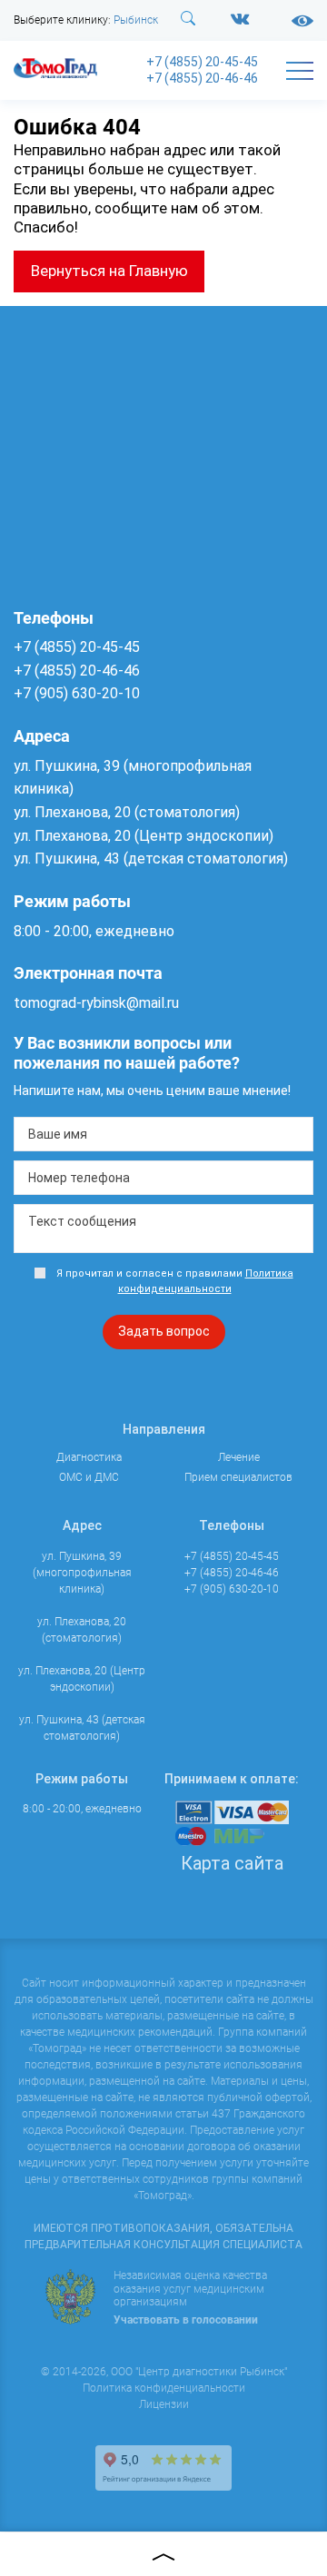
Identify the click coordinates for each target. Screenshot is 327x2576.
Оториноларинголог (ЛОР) (81, 769)
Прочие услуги (59, 1396)
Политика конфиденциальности (164, 2388)
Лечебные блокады (62, 1177)
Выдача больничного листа (83, 1425)
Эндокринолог (51, 966)
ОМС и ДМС (49, 1281)
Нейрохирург (47, 745)
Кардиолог (41, 695)
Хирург (31, 942)
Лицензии (164, 2404)
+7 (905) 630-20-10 (232, 1589)
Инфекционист (52, 670)
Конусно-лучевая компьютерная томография (57, 369)
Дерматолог (45, 646)
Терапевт (37, 893)
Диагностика (55, 146)
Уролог (32, 917)
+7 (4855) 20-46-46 (202, 78)
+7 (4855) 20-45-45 (202, 62)
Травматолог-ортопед (69, 868)
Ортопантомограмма (68, 407)
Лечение (40, 997)
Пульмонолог (48, 794)
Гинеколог (40, 621)
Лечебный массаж (59, 1078)
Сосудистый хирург (64, 843)
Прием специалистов (78, 589)
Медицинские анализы (71, 427)
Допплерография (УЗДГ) (77, 311)
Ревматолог (44, 818)
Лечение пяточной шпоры (80, 1251)
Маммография (51, 446)
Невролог (38, 720)
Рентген (34, 252)
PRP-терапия (46, 1102)
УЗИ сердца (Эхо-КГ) (66, 330)
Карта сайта (232, 1863)
